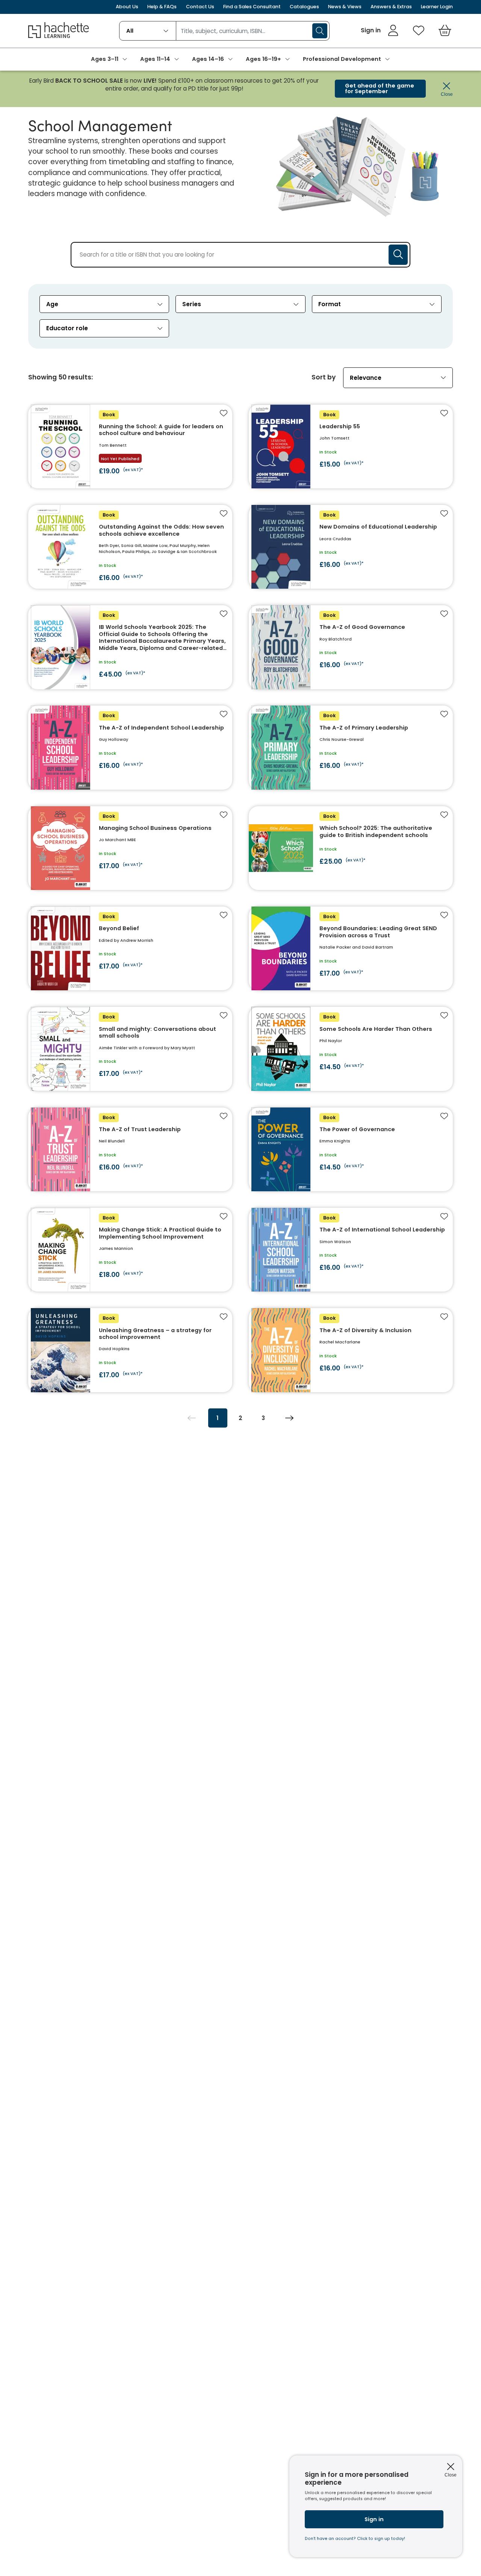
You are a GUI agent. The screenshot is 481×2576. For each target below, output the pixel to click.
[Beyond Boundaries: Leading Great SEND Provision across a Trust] (351, 948)
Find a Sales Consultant (252, 7)
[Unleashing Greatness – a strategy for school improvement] (130, 1350)
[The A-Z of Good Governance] (351, 647)
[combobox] (148, 31)
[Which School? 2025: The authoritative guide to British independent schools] (351, 848)
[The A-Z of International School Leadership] (351, 1250)
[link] (380, 30)
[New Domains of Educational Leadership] (351, 547)
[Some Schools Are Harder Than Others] (351, 1049)
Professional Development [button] (342, 59)
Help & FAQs (162, 7)
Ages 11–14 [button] (155, 59)
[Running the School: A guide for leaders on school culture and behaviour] (130, 446)
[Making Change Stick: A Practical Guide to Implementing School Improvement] (130, 1250)
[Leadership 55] (351, 446)
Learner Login (437, 7)
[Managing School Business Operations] (130, 848)
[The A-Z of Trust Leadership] (130, 1149)
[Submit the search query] (398, 255)
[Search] (320, 31)
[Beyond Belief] (130, 948)
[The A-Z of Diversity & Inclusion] (351, 1350)
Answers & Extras (391, 7)
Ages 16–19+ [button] (263, 59)
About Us (127, 7)
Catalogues (304, 7)
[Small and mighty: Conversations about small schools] (130, 1049)
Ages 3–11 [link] (105, 59)
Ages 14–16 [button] (208, 59)
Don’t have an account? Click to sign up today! (355, 2539)
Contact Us (200, 7)
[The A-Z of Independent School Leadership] (130, 747)
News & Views (345, 7)
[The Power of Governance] (351, 1149)
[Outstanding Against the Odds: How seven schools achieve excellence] (130, 547)
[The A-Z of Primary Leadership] (351, 747)
